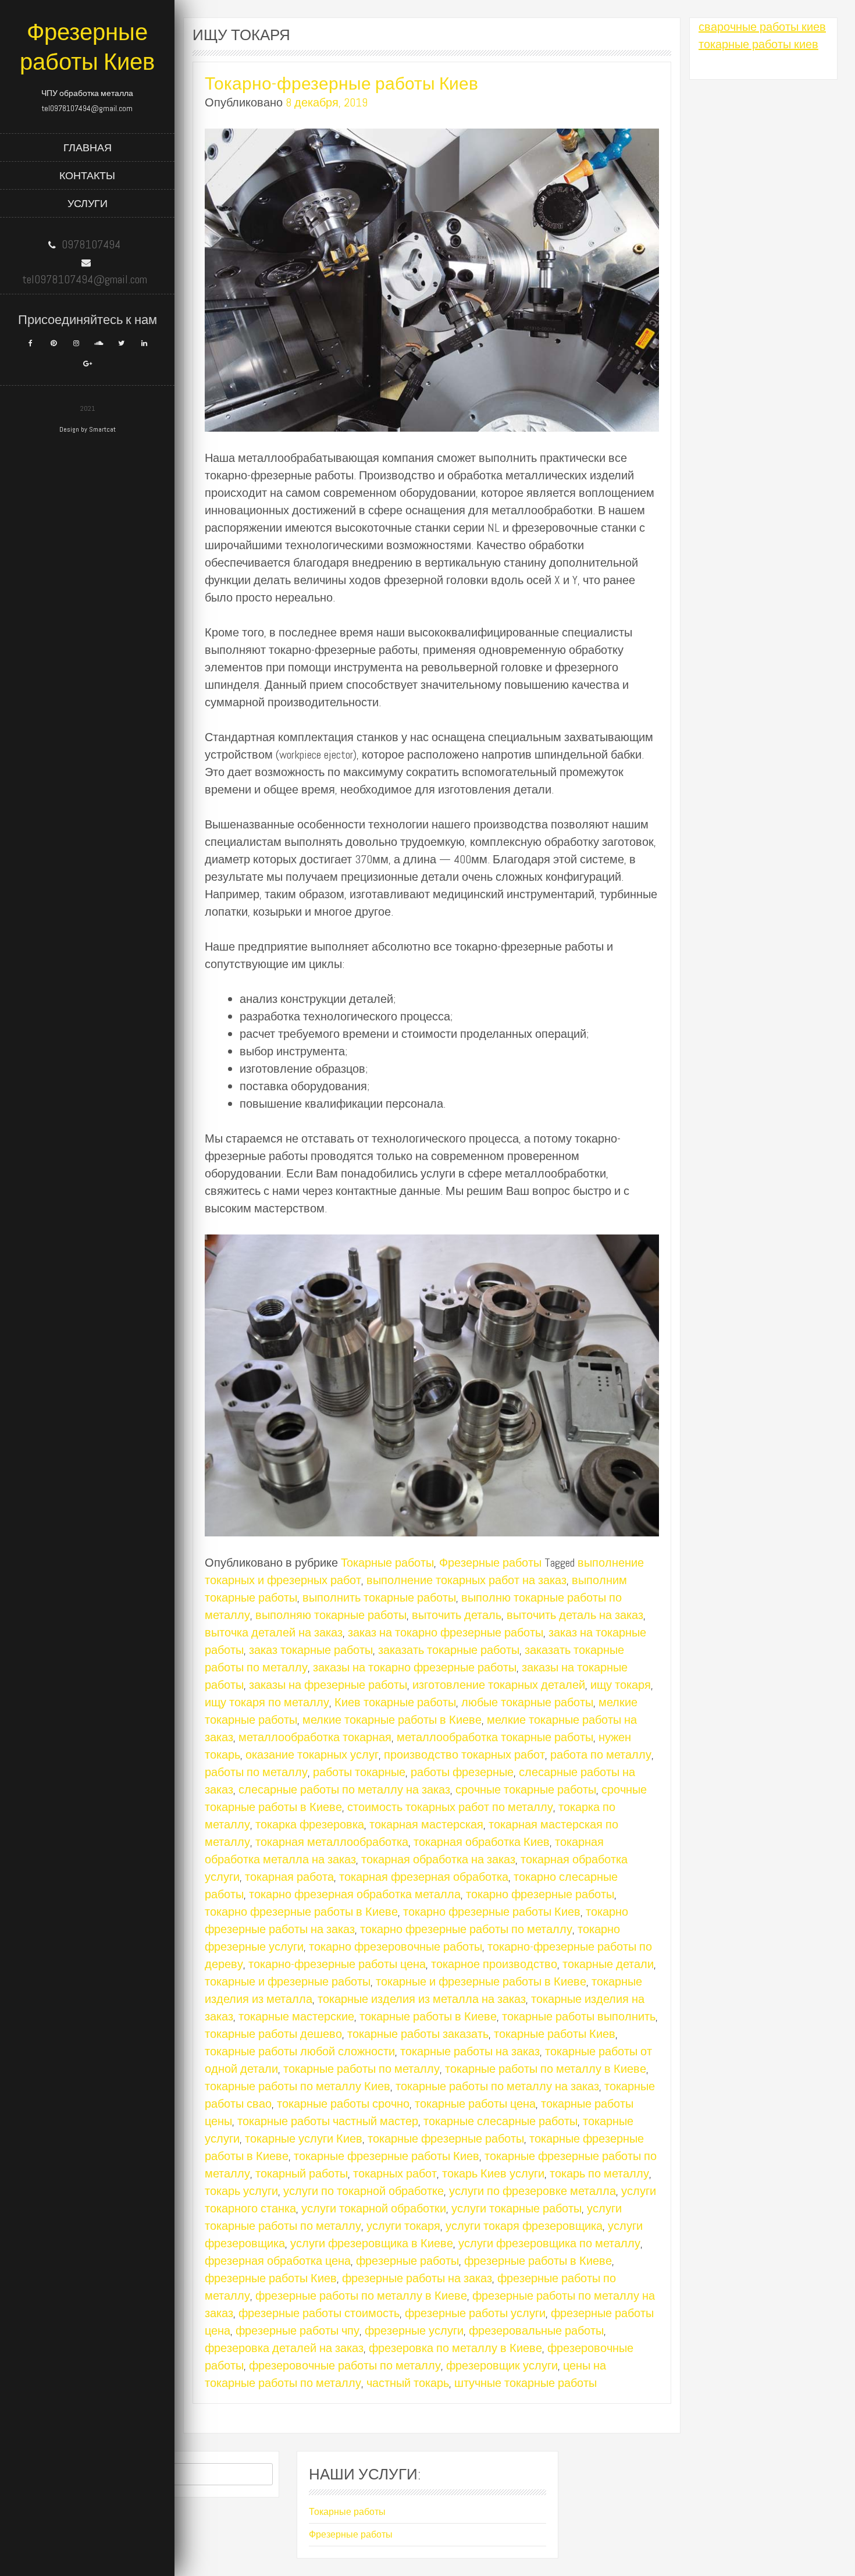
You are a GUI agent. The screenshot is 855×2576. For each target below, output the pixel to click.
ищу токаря (621, 1685)
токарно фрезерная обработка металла (355, 1894)
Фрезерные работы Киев (87, 47)
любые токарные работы (527, 1702)
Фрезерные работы (490, 1563)
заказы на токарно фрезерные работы (415, 1667)
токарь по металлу (599, 2173)
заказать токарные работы (449, 1650)
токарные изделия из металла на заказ (422, 1999)
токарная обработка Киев (482, 1842)
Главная (88, 147)
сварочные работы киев (762, 27)
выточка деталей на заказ (274, 1632)
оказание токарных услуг (312, 1755)
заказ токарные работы (311, 1650)
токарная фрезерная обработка (424, 1877)
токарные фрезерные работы (446, 2139)
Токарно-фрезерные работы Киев (341, 84)
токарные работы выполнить (579, 2016)
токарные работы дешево (273, 2034)
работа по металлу (601, 1755)
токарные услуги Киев (304, 2139)
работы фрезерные (462, 1772)
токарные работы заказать (418, 2034)
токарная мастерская (426, 1824)
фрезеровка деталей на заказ (284, 2348)
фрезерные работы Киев (271, 2278)
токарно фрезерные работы (540, 1894)
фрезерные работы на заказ (417, 2278)
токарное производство (494, 1964)
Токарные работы (387, 1563)
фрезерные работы (407, 2261)
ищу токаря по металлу (267, 1702)
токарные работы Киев (555, 2034)
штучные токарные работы (526, 2383)
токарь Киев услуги (493, 2173)
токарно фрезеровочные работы (396, 1947)
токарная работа (289, 1877)
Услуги (88, 203)
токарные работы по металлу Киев (298, 2086)
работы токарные (359, 1772)
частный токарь (408, 2383)
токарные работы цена (475, 2104)
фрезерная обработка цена (278, 2261)
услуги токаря (403, 2226)
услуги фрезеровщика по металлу (549, 2243)
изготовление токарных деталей (499, 1685)
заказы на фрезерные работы (328, 1685)
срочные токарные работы (526, 1789)
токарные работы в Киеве (428, 2016)
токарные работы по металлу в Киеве (546, 2069)
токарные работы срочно (343, 2104)
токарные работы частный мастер (328, 2121)
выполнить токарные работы (379, 1597)
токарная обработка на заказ (438, 1859)
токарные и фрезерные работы (288, 1981)
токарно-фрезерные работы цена (337, 1964)
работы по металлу (256, 1772)
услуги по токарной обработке (364, 2191)
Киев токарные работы (395, 1702)
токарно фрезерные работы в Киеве (301, 1912)
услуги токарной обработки (374, 2208)
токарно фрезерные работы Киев (492, 1912)
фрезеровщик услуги (502, 2365)
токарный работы (302, 2173)
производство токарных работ (464, 1755)
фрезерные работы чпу (298, 2331)
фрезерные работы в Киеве (538, 2261)
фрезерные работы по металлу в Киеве (361, 2296)
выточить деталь (457, 1615)
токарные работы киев (758, 44)
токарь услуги (241, 2191)
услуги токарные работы (516, 2208)
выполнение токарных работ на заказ (466, 1580)
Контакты (87, 175)
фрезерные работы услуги (475, 2313)
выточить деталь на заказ (575, 1615)
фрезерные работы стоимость (319, 2313)
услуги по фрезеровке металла (532, 2191)
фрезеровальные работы (536, 2331)
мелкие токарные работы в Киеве (392, 1720)
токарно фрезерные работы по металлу (466, 1929)
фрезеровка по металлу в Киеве (455, 2348)
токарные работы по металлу (361, 2069)
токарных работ (395, 2173)
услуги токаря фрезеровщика (524, 2226)
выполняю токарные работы (331, 1615)
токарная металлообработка (332, 1842)
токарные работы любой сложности (300, 2051)
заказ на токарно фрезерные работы (446, 1632)
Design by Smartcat (88, 429)
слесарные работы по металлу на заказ (344, 1789)
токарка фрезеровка (310, 1824)
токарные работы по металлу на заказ (497, 2086)
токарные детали (608, 1964)
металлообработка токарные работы (495, 1737)
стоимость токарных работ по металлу (450, 1807)
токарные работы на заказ (470, 2051)
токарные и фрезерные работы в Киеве (481, 1981)
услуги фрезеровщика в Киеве (372, 2243)
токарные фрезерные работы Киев (386, 2156)
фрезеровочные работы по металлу (345, 2365)
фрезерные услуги (414, 2331)
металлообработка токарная (315, 1737)
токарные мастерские (296, 2016)
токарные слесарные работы (500, 2121)
